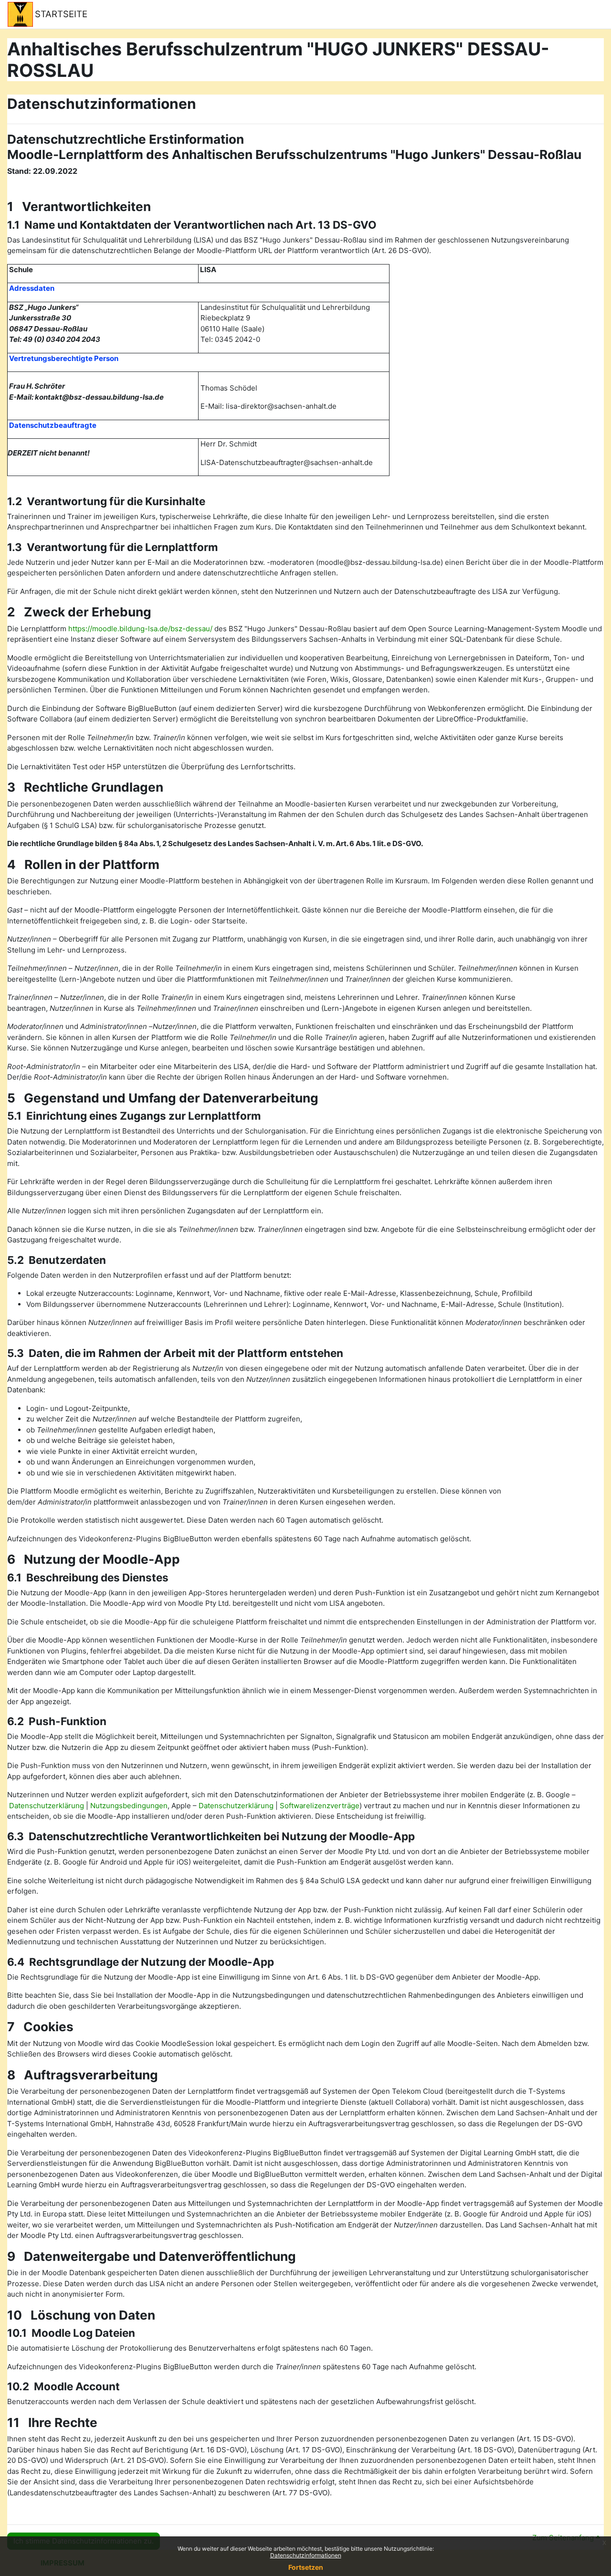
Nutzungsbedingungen (129, 1806)
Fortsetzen (306, 2567)
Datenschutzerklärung (47, 1806)
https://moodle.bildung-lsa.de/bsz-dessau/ (140, 629)
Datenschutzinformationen (306, 2555)
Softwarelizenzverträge (320, 1806)
